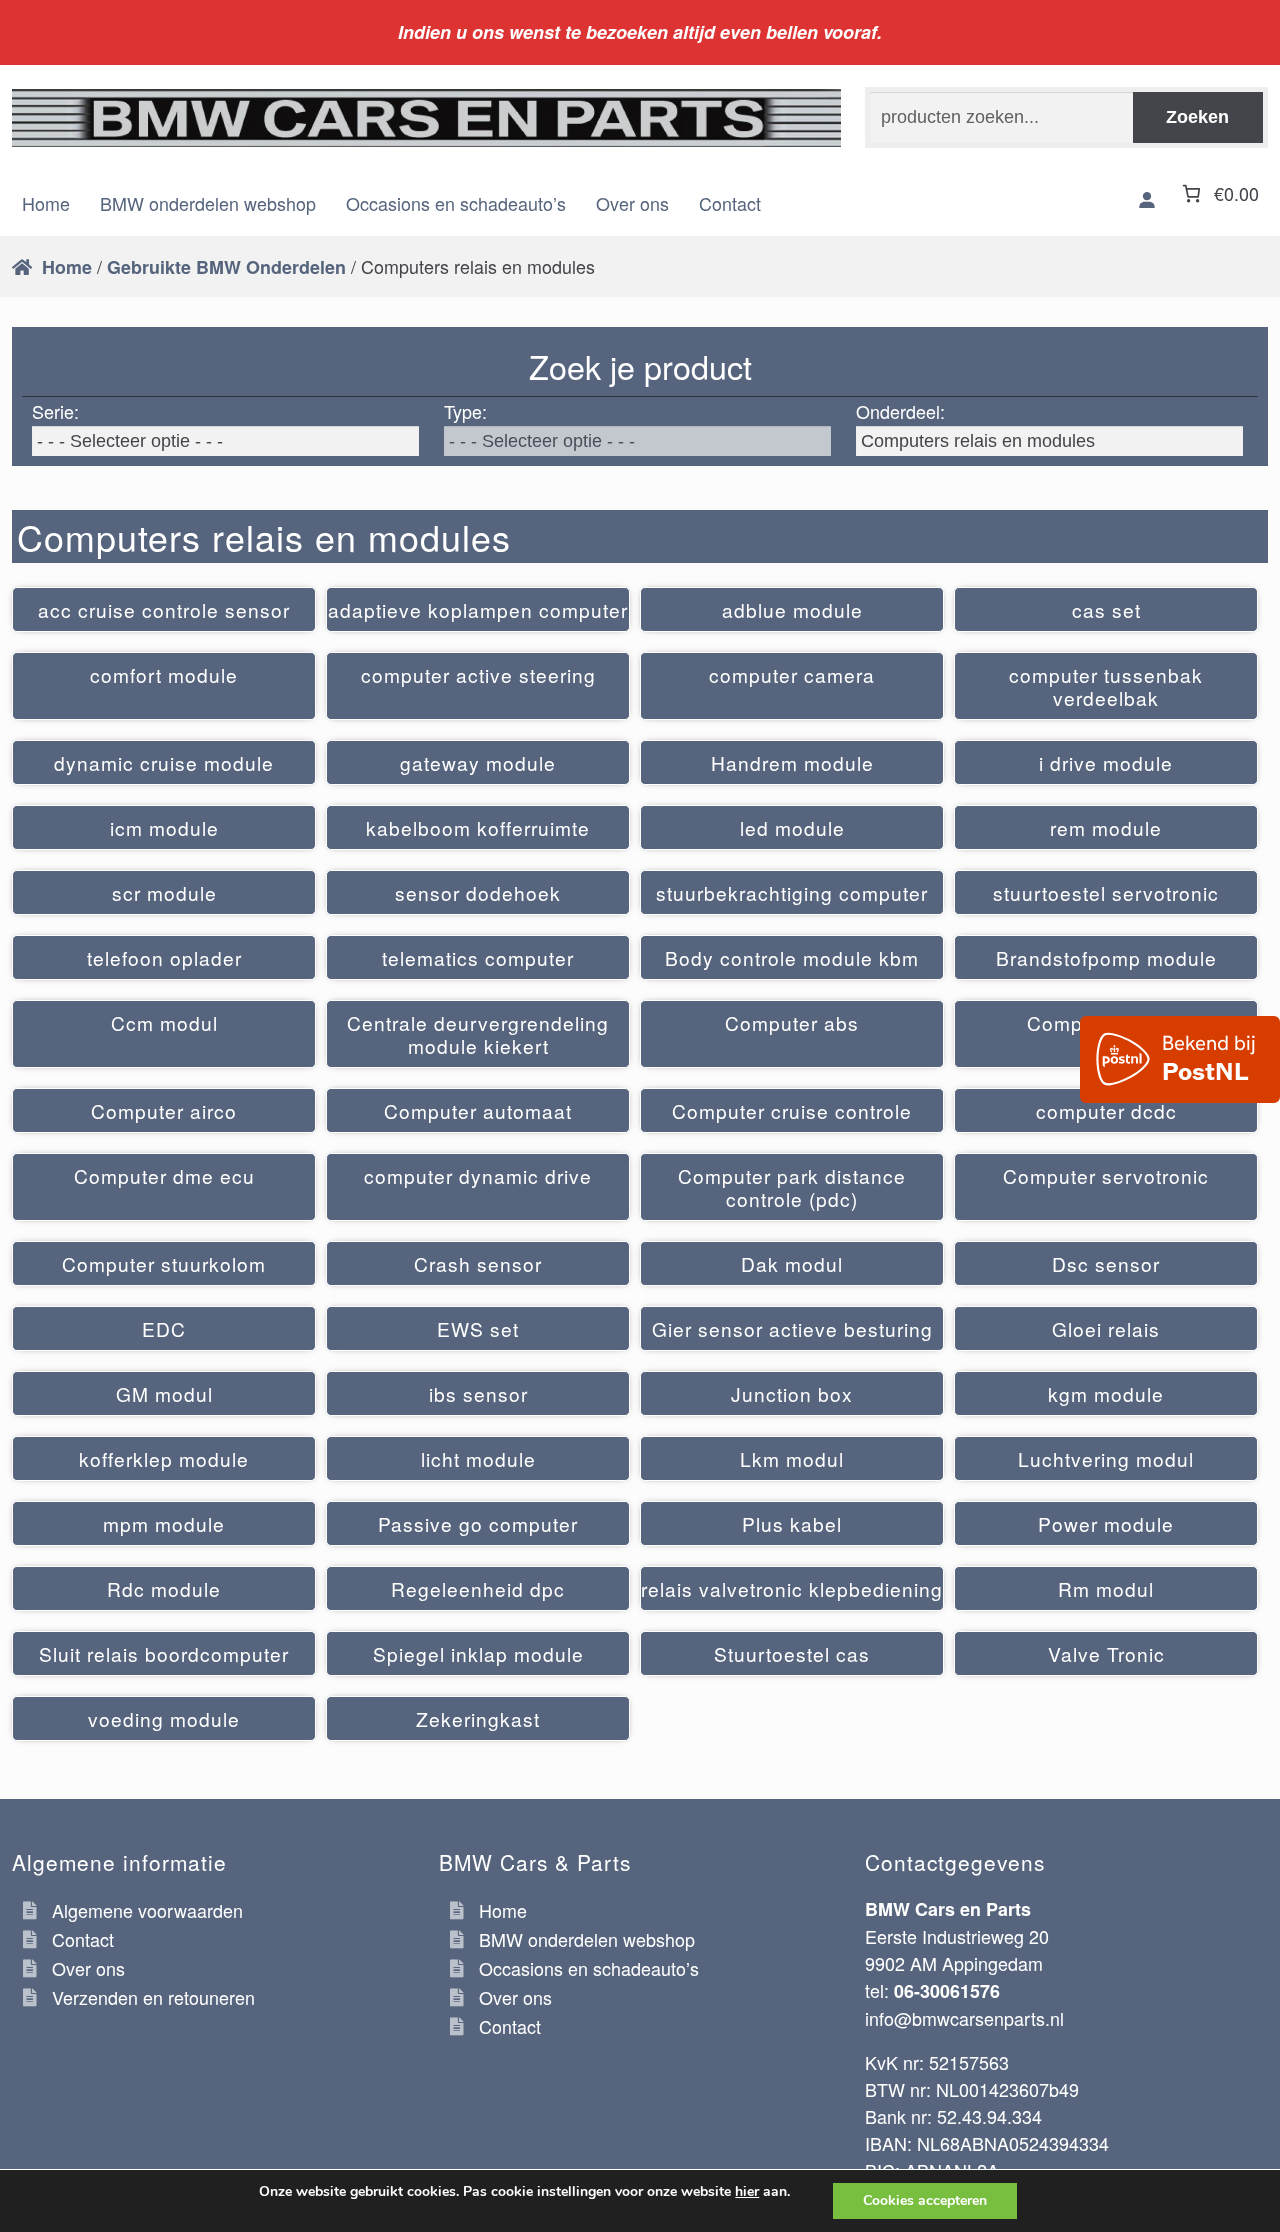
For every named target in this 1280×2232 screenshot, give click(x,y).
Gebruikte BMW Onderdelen (226, 267)
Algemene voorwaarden (147, 1910)
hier (747, 2192)
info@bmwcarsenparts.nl (964, 2018)
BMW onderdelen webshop (208, 203)
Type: (465, 411)
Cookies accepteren (925, 2200)
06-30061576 (947, 1991)
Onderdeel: (900, 411)
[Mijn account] (1147, 200)
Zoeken (1197, 117)
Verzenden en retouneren (153, 1997)
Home (46, 203)
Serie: (55, 411)
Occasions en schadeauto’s (456, 203)
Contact (730, 203)
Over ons (632, 203)
